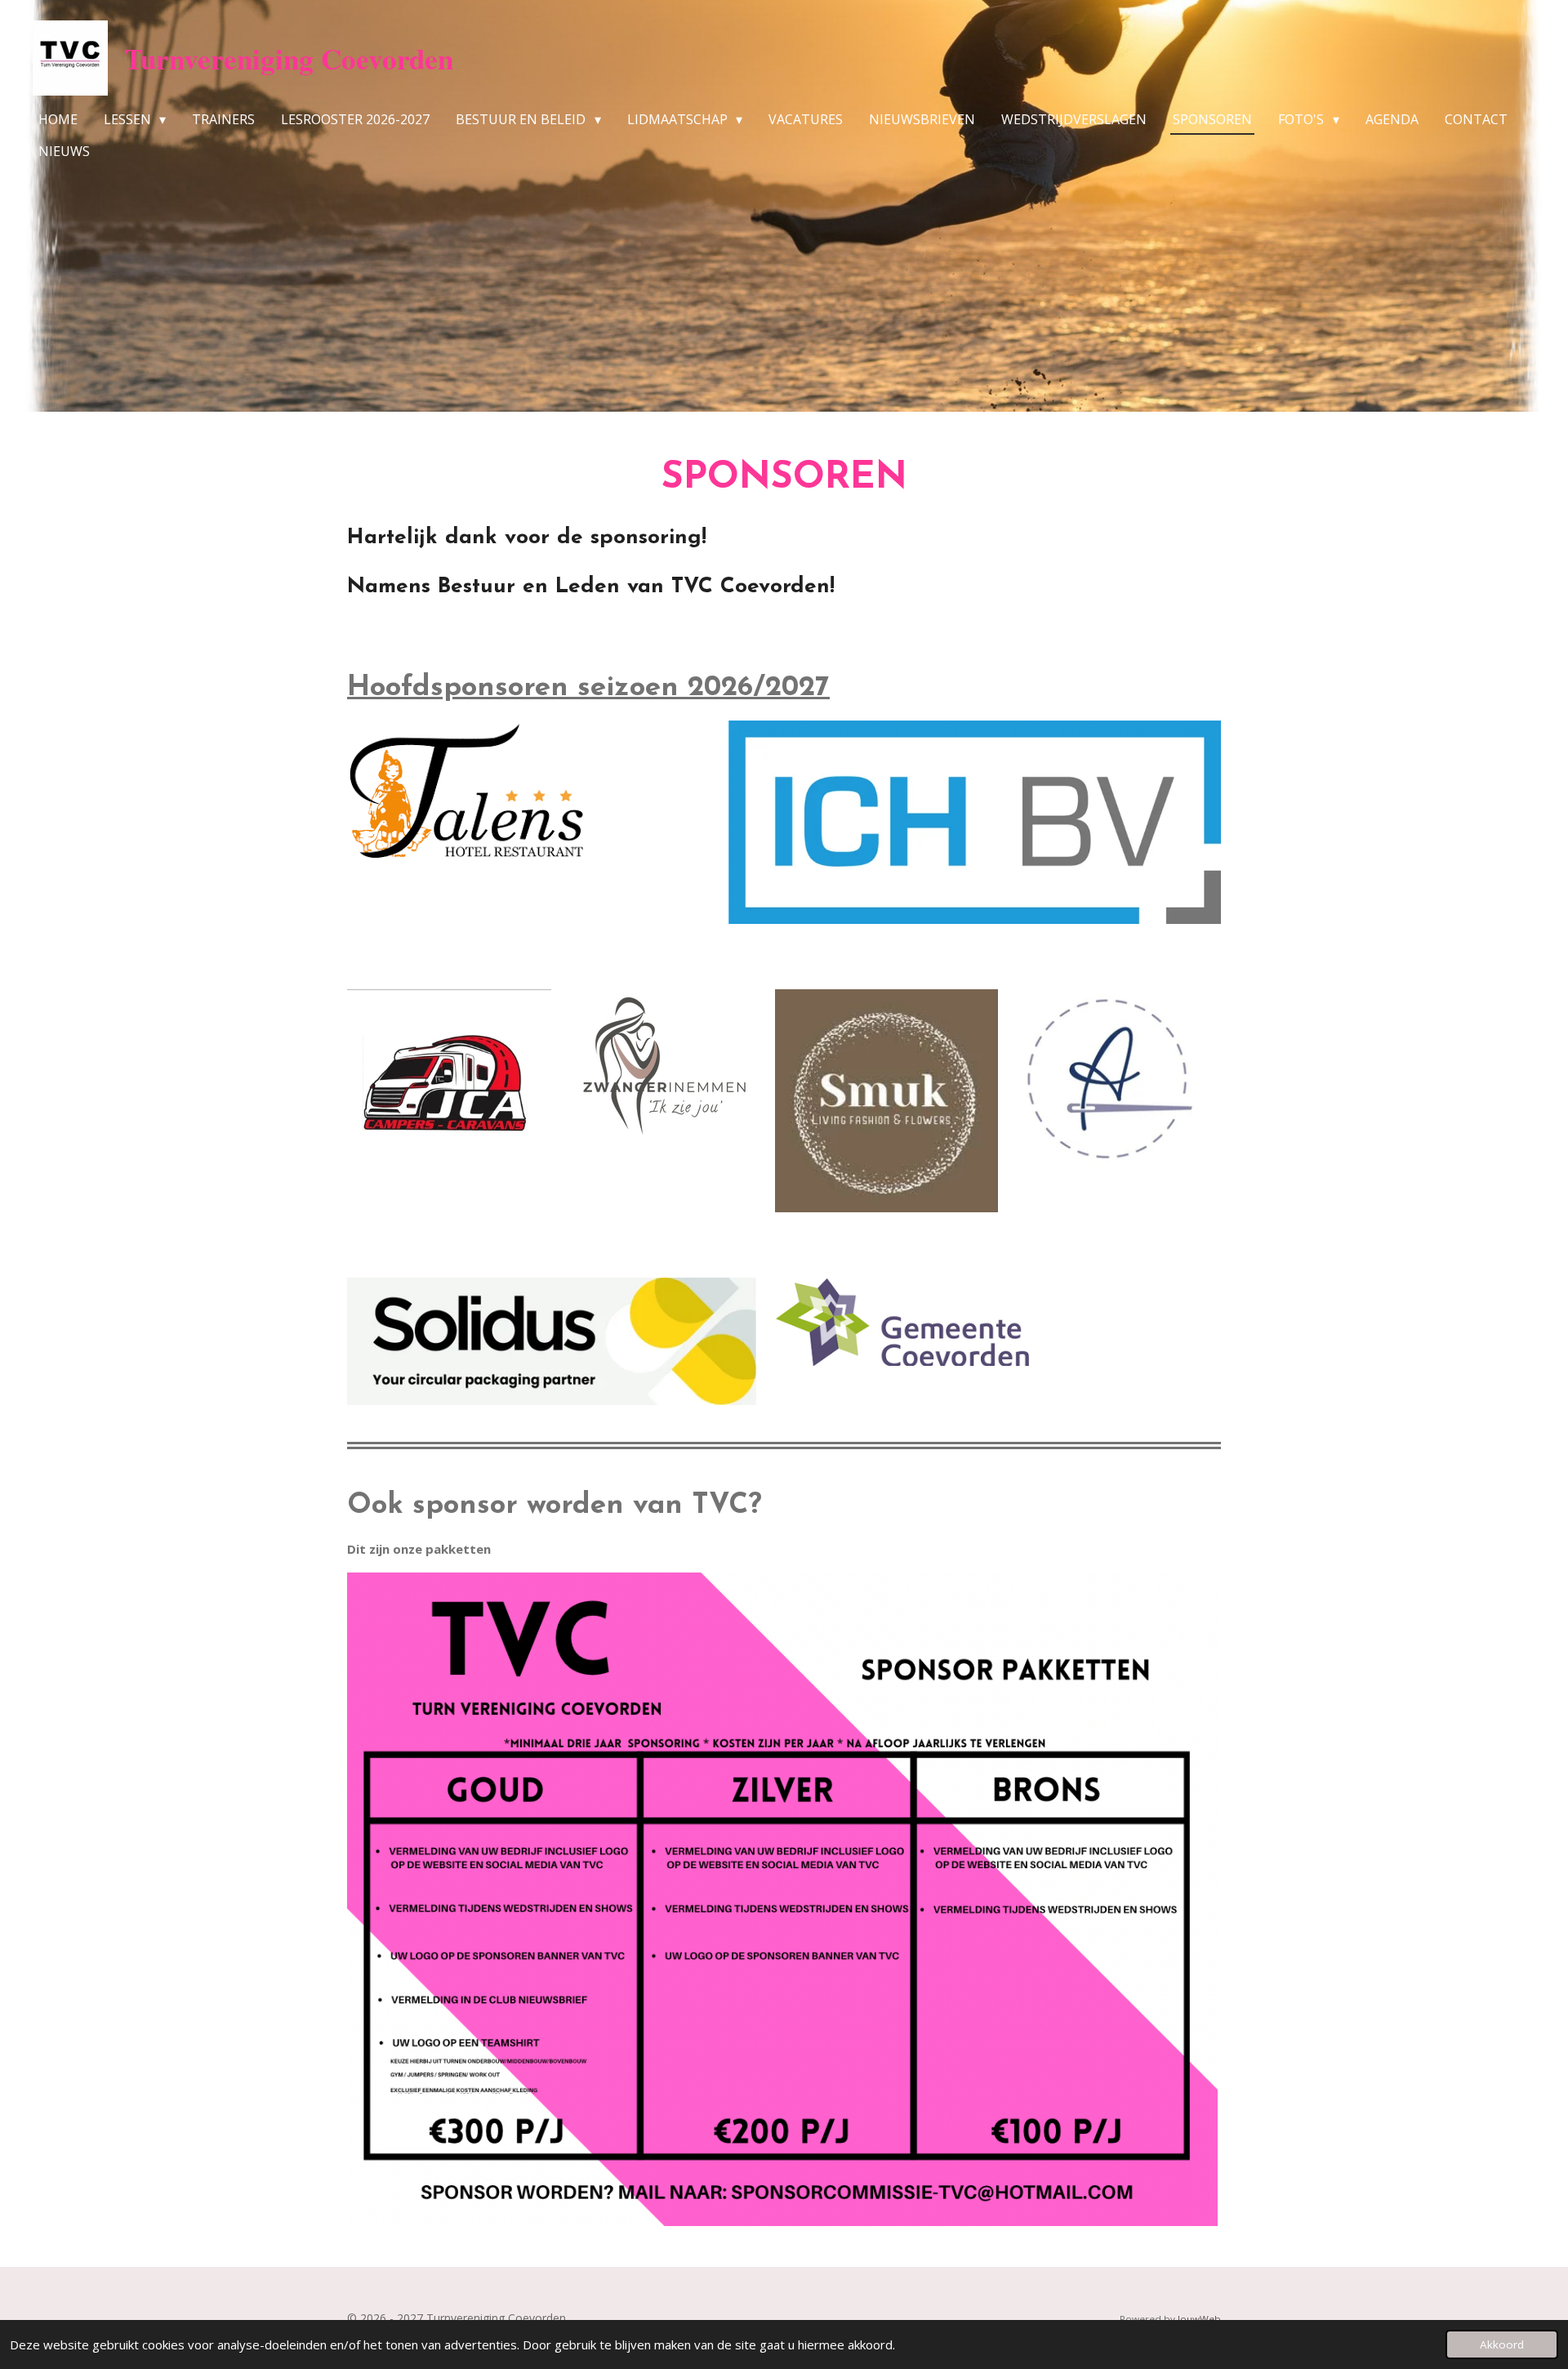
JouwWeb (1199, 2319)
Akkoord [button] (1502, 2344)
